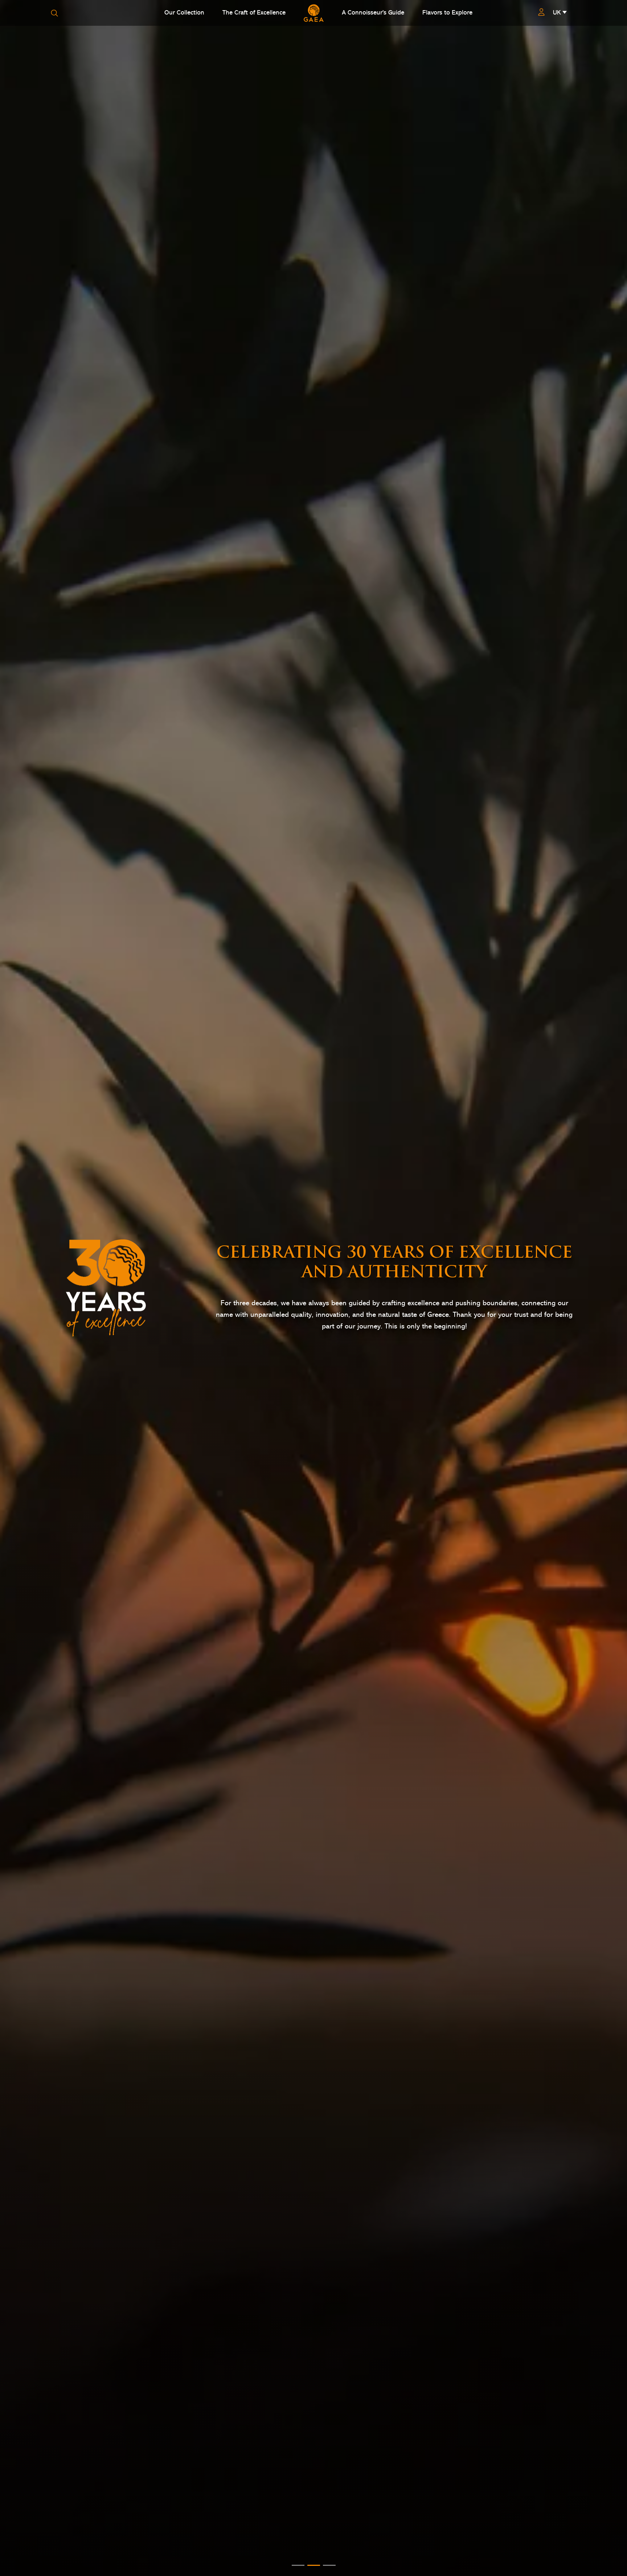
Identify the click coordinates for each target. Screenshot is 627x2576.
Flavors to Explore (447, 13)
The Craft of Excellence (254, 13)
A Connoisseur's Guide (373, 13)
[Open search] (54, 13)
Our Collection (184, 13)
